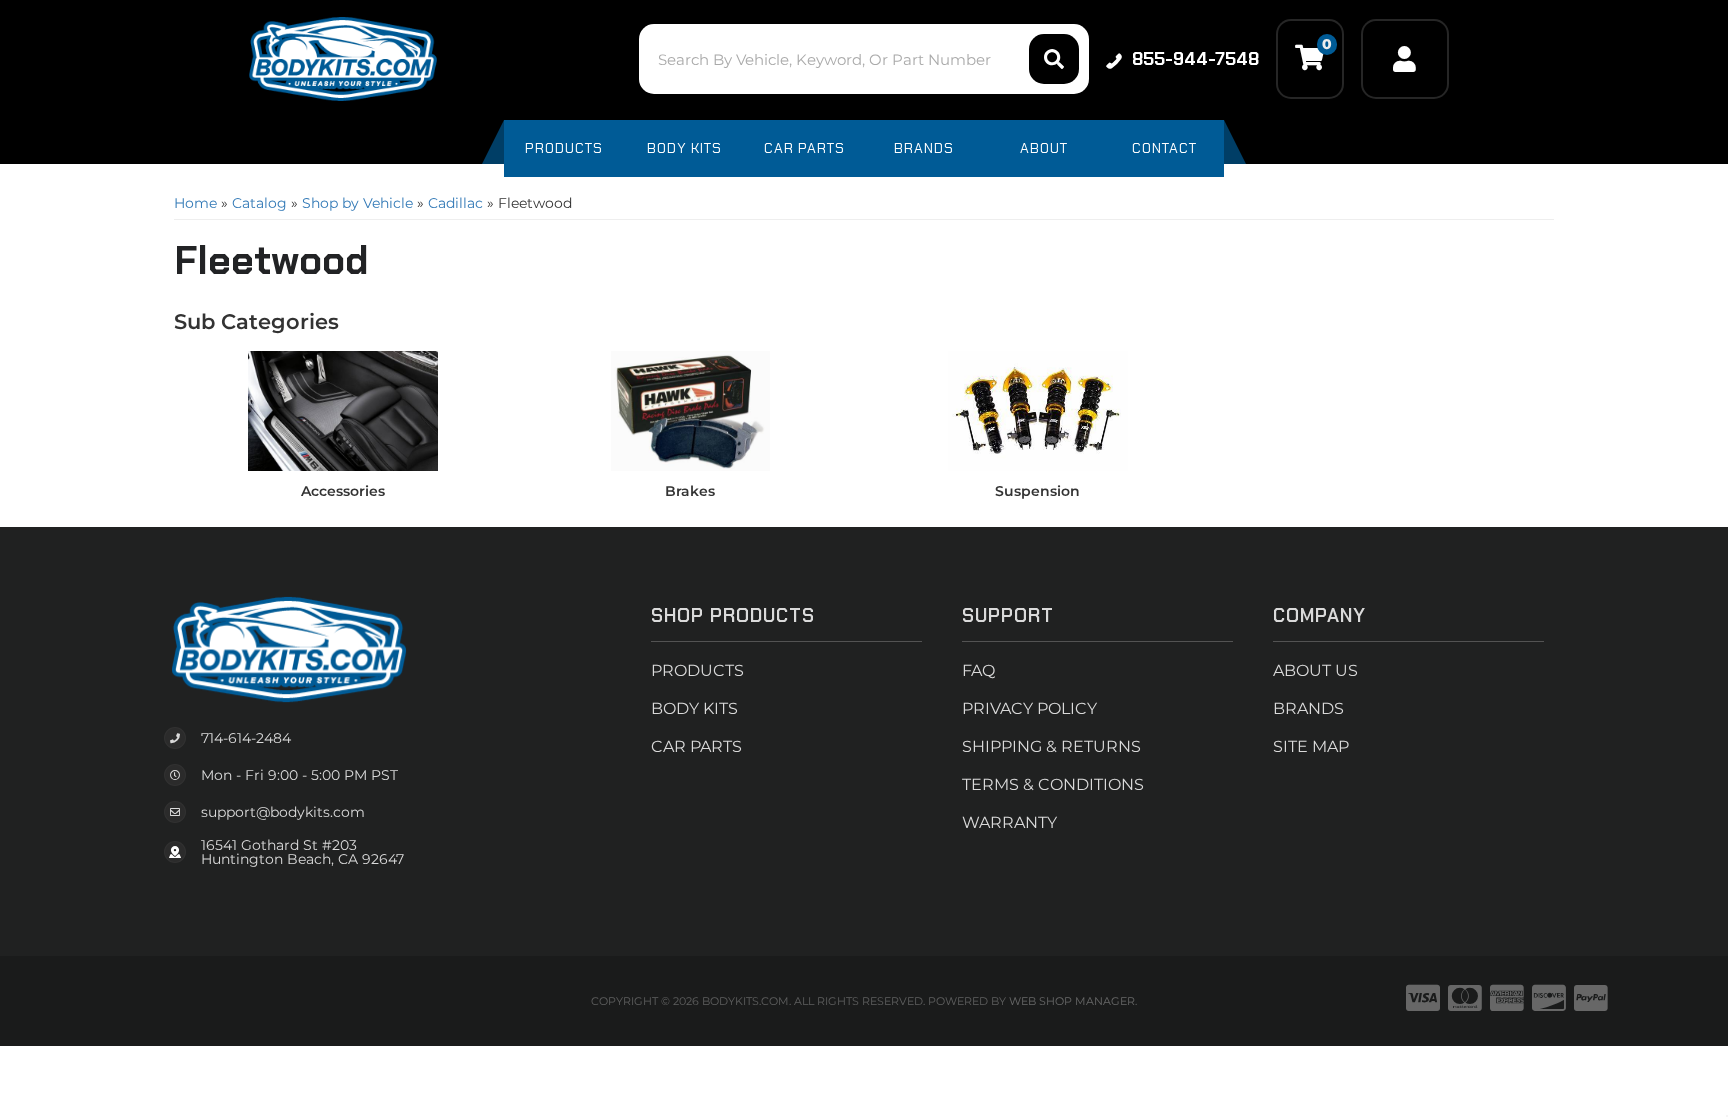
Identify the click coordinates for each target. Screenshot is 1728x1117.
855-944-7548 (1195, 59)
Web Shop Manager (1072, 1001)
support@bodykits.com (283, 812)
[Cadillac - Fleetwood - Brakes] (691, 410)
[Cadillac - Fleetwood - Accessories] (343, 410)
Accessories (343, 491)
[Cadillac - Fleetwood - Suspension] (1038, 410)
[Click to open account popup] (1405, 59)
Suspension (1037, 491)
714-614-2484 (246, 738)
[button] (863, 59)
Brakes (690, 491)
